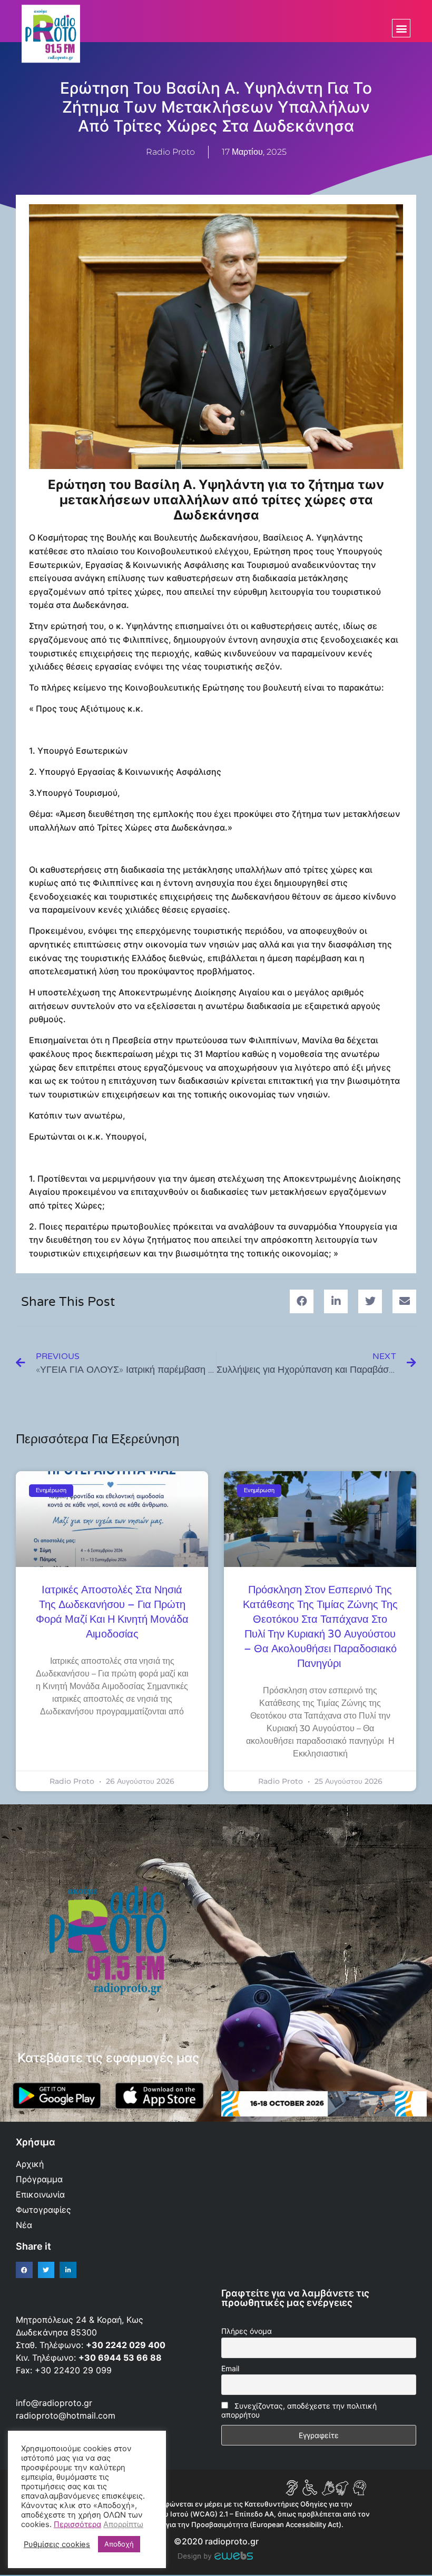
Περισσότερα (77, 2524)
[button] (401, 28)
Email (230, 2368)
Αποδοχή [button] (119, 2544)
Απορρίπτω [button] (123, 2524)
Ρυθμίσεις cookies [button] (57, 2544)
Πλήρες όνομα (247, 2331)
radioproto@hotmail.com (67, 2415)
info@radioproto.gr (54, 2403)
